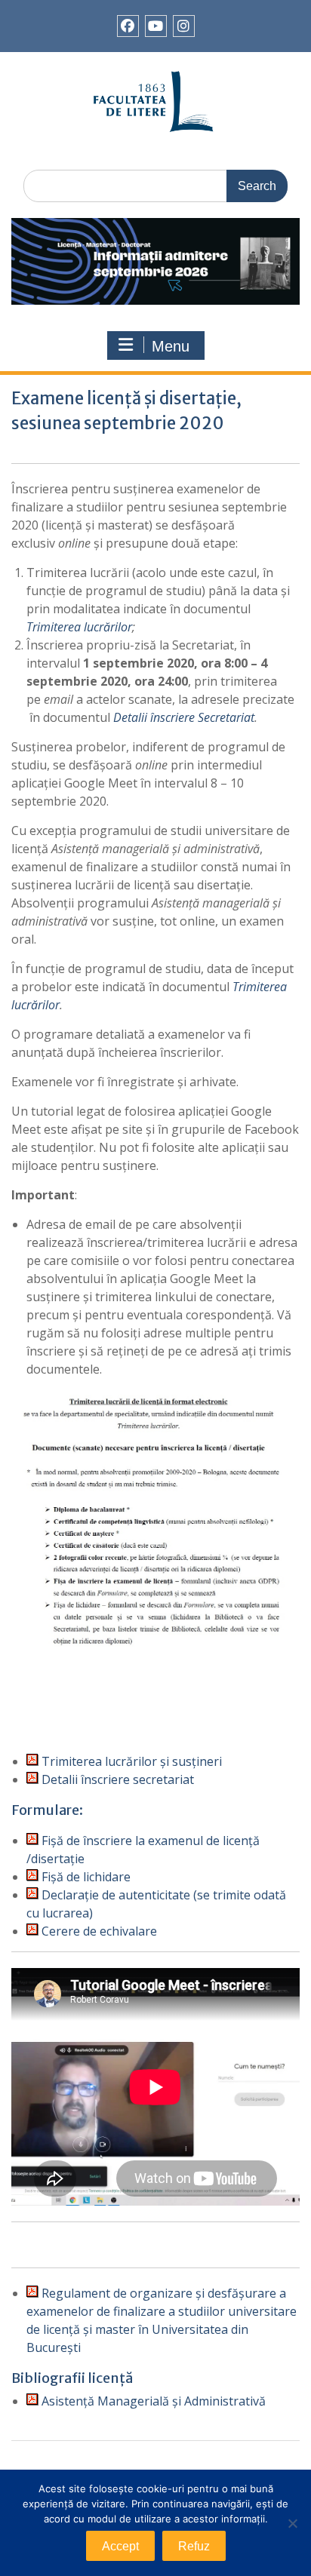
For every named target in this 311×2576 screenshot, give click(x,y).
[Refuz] (292, 2523)
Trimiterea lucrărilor (79, 627)
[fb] (128, 26)
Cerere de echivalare (98, 1931)
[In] (184, 26)
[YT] (156, 26)
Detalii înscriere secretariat (116, 1779)
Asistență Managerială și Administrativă (152, 2401)
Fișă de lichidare (85, 1877)
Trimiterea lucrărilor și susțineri (130, 1761)
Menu (171, 346)
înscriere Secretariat (202, 717)
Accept (120, 2546)
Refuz (194, 2546)
